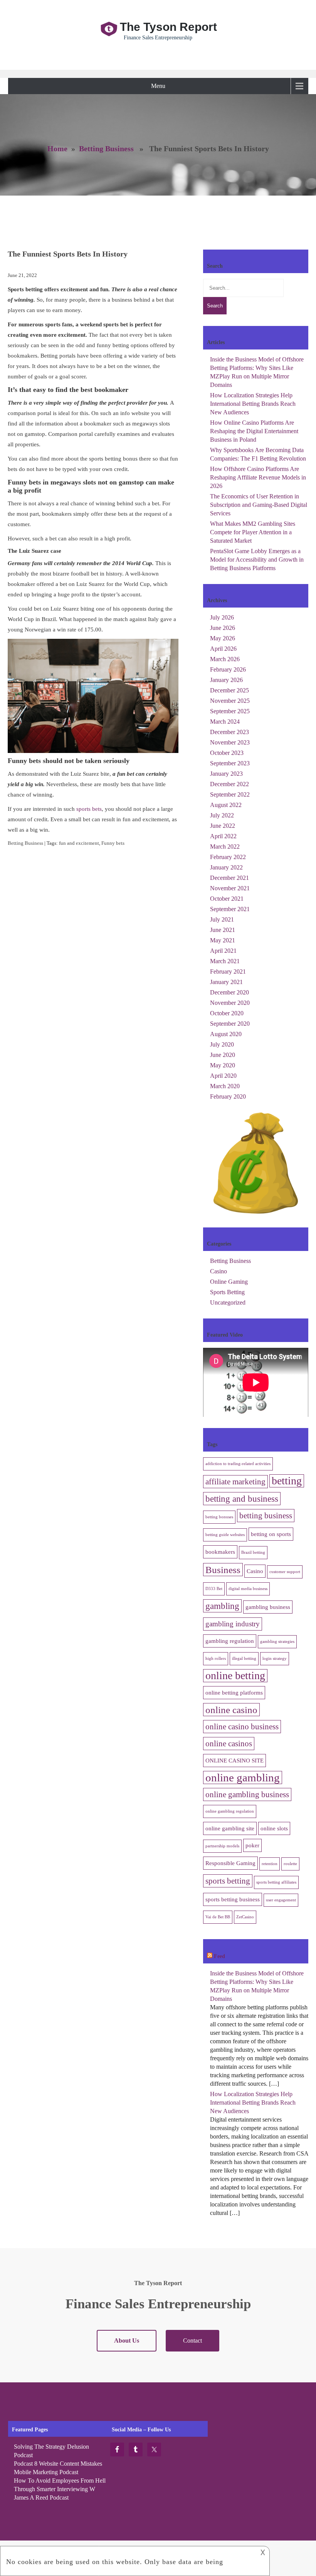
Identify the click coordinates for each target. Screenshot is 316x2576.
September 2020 (230, 1024)
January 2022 (226, 867)
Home (57, 149)
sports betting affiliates (276, 1882)
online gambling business (247, 1794)
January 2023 (226, 774)
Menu (158, 86)
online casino (231, 1710)
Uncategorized (228, 1302)
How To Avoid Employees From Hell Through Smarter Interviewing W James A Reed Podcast (60, 2489)
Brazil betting (253, 1552)
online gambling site (230, 1828)
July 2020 (222, 1044)
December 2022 (229, 784)
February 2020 (228, 1096)
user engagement (281, 1900)
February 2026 (228, 669)
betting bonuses (219, 1517)
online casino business (242, 1727)
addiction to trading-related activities (238, 1464)
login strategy (275, 1659)
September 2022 (230, 794)
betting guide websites (225, 1535)
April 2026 (223, 649)
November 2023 (230, 742)
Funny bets (113, 843)
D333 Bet (214, 1589)
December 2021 (229, 878)
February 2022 (228, 857)
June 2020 (223, 1055)
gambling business (268, 1607)
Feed (219, 1956)
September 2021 (230, 909)
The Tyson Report (168, 27)
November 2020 (230, 1003)
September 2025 (230, 711)
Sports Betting (227, 1292)
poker (252, 1845)
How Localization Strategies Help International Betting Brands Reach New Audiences (253, 404)
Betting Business (106, 149)
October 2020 (227, 1013)
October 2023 (227, 753)
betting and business (242, 1499)
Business (223, 1570)
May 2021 (223, 940)
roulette (290, 1864)
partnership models (222, 1846)
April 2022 (223, 836)
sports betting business (233, 1899)
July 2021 (222, 919)
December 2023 (229, 732)
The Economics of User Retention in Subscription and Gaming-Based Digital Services (259, 505)
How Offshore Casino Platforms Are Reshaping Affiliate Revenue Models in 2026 (258, 477)
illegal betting (244, 1659)
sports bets (89, 809)
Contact (192, 2341)
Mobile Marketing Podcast (46, 2472)
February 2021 (228, 971)
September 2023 (230, 763)
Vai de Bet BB (218, 1917)
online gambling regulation (230, 1811)
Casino (219, 1271)
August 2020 (226, 1034)
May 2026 (223, 638)
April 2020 (223, 1076)
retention (270, 1864)
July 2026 (222, 617)
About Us (127, 2341)
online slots (274, 1828)
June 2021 (223, 930)
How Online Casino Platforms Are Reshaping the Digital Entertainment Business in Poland (254, 431)
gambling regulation (230, 1641)
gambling (222, 1606)
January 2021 (226, 982)
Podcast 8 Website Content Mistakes (58, 2464)
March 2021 (225, 961)
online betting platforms (234, 1692)
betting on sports (271, 1534)
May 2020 (223, 1065)
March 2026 (225, 659)
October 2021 (227, 899)
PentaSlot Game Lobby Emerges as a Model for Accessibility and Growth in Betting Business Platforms (257, 560)
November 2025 (230, 701)
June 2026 (223, 628)
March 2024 (225, 722)
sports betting (228, 1881)
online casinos (229, 1744)
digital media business (248, 1589)
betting (287, 1481)
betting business (266, 1516)
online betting (235, 1675)
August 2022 (226, 805)
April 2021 (223, 951)
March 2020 (225, 1086)
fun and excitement (79, 843)
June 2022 (223, 826)
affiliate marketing (235, 1482)
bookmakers (220, 1552)
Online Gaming (229, 1282)
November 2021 (230, 888)
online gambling (243, 1778)
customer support (285, 1572)
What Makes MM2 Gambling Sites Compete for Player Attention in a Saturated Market (253, 532)
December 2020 (229, 992)
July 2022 (222, 815)
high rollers (216, 1659)
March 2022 (225, 847)
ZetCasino (245, 1917)
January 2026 (226, 680)
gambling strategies (277, 1642)
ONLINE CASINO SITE (234, 1760)
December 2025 (229, 690)
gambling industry (233, 1624)
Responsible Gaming (230, 1863)
